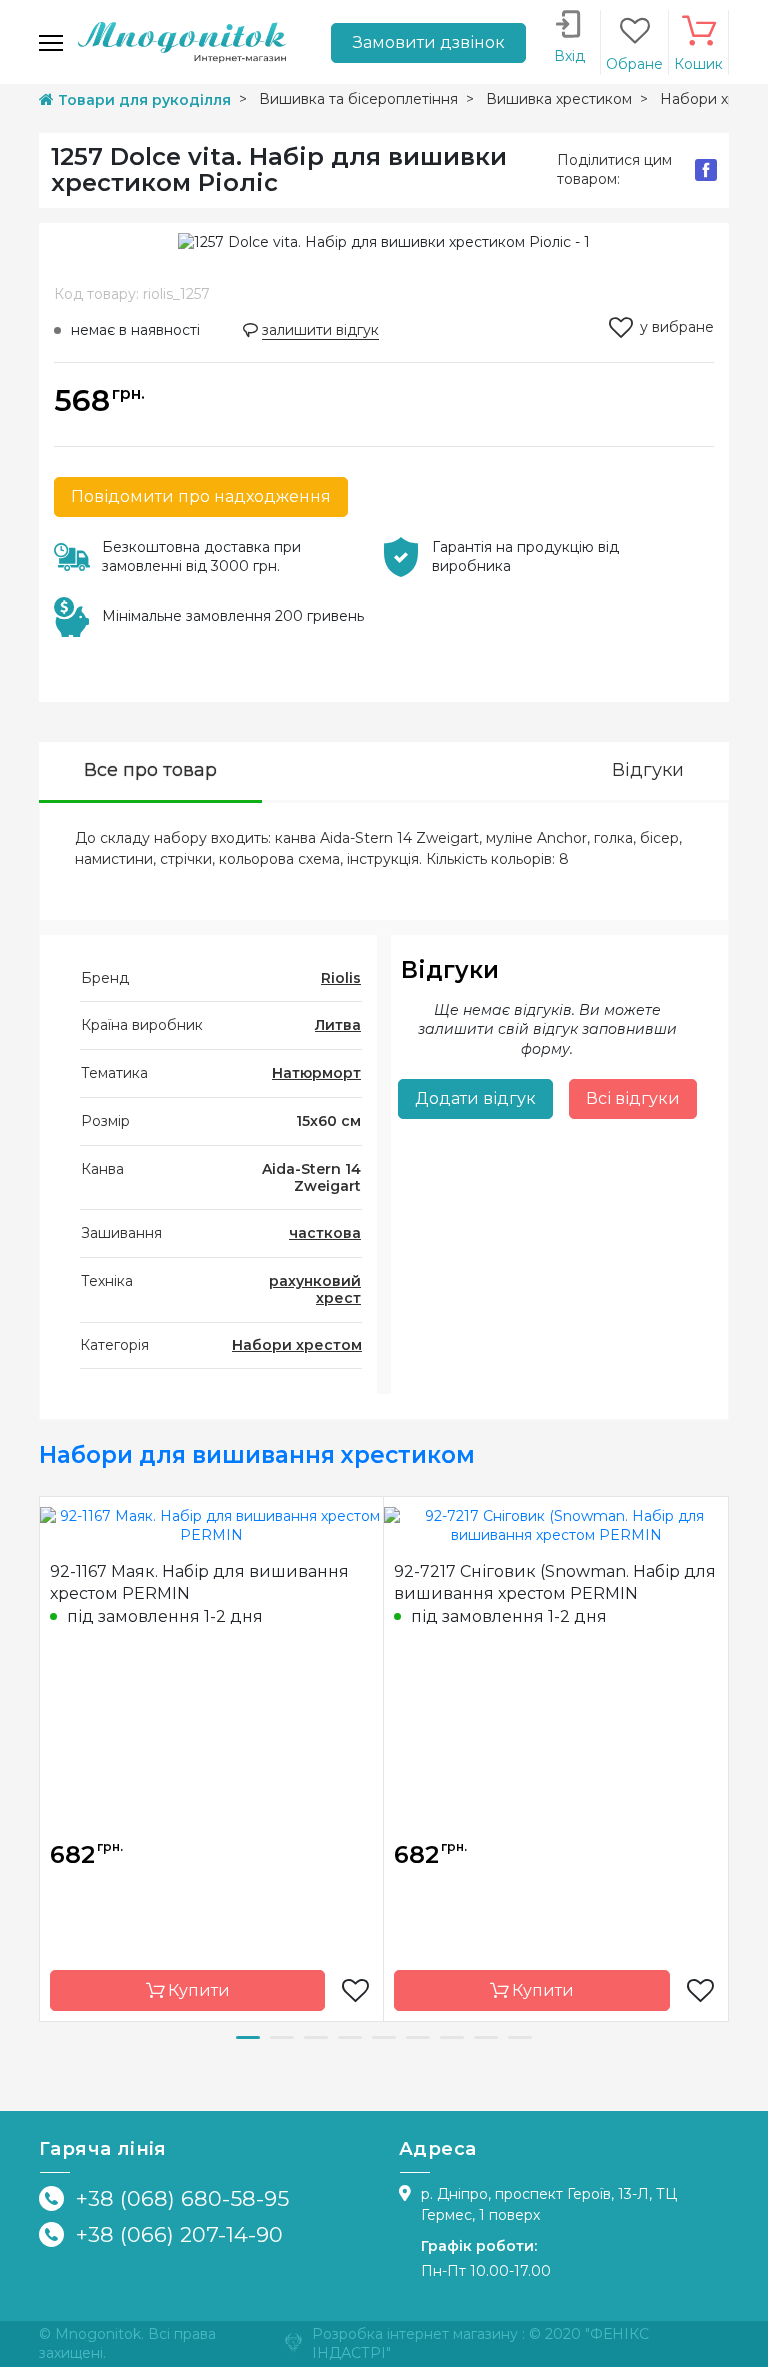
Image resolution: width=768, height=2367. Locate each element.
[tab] (150, 772)
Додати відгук (475, 1098)
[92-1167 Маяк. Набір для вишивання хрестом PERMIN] (211, 1525)
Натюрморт (316, 1073)
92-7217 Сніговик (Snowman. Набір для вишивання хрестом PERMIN (555, 1582)
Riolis (341, 978)
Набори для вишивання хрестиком (257, 1455)
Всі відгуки (633, 1098)
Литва (338, 1025)
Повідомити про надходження (201, 496)
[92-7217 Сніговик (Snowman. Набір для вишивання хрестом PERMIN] (556, 1525)
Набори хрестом (297, 1345)
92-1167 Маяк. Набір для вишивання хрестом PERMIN (199, 1582)
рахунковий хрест (315, 1289)
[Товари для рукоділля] (182, 41)
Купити (197, 1990)
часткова (325, 1233)
